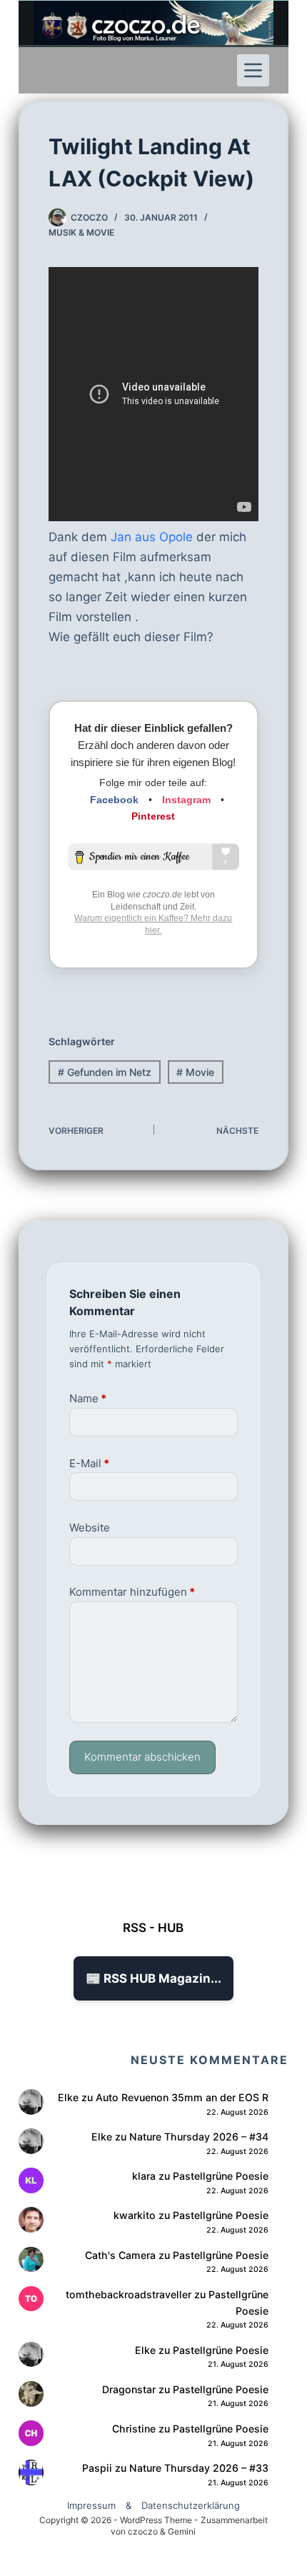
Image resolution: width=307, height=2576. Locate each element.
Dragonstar (129, 2389)
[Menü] (253, 70)
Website (90, 1528)
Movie (195, 1072)
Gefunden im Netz (105, 1072)
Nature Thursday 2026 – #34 (199, 2137)
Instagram (186, 800)
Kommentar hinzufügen (132, 1592)
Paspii (97, 2468)
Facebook (114, 800)
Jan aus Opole (150, 537)
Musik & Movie (81, 232)
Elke (68, 2097)
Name (88, 1398)
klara (144, 2176)
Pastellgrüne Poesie (221, 2176)
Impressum (91, 2505)
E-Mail (89, 1463)
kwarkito (135, 2215)
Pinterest (153, 816)
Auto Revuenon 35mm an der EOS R (182, 2097)
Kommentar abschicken (142, 1757)
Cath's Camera (120, 2255)
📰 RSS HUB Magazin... (153, 1978)
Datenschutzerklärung (191, 2505)
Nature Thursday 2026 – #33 (199, 2468)
